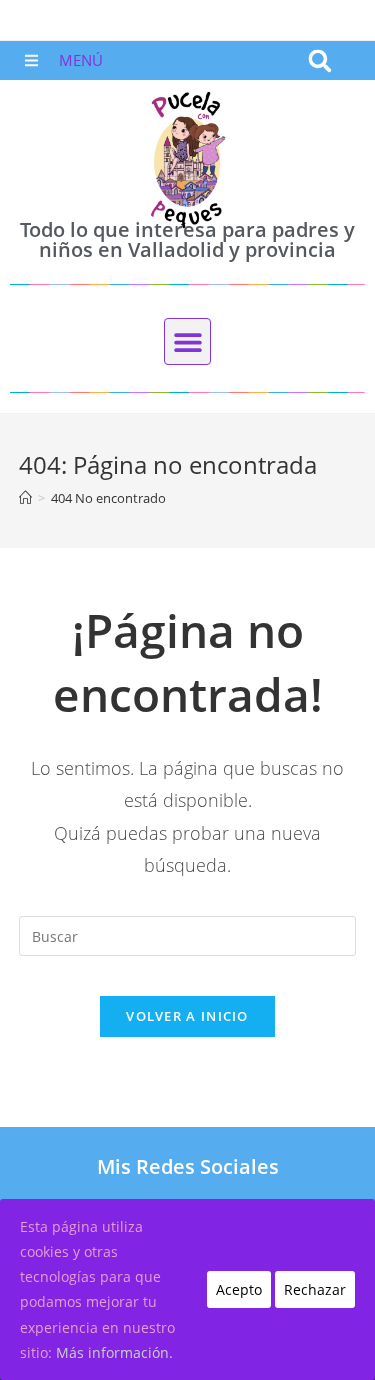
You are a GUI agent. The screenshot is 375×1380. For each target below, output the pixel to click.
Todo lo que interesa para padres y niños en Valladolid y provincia (187, 239)
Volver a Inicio (187, 1016)
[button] (319, 60)
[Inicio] (25, 498)
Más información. (114, 1352)
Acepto (239, 1289)
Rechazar (315, 1289)
